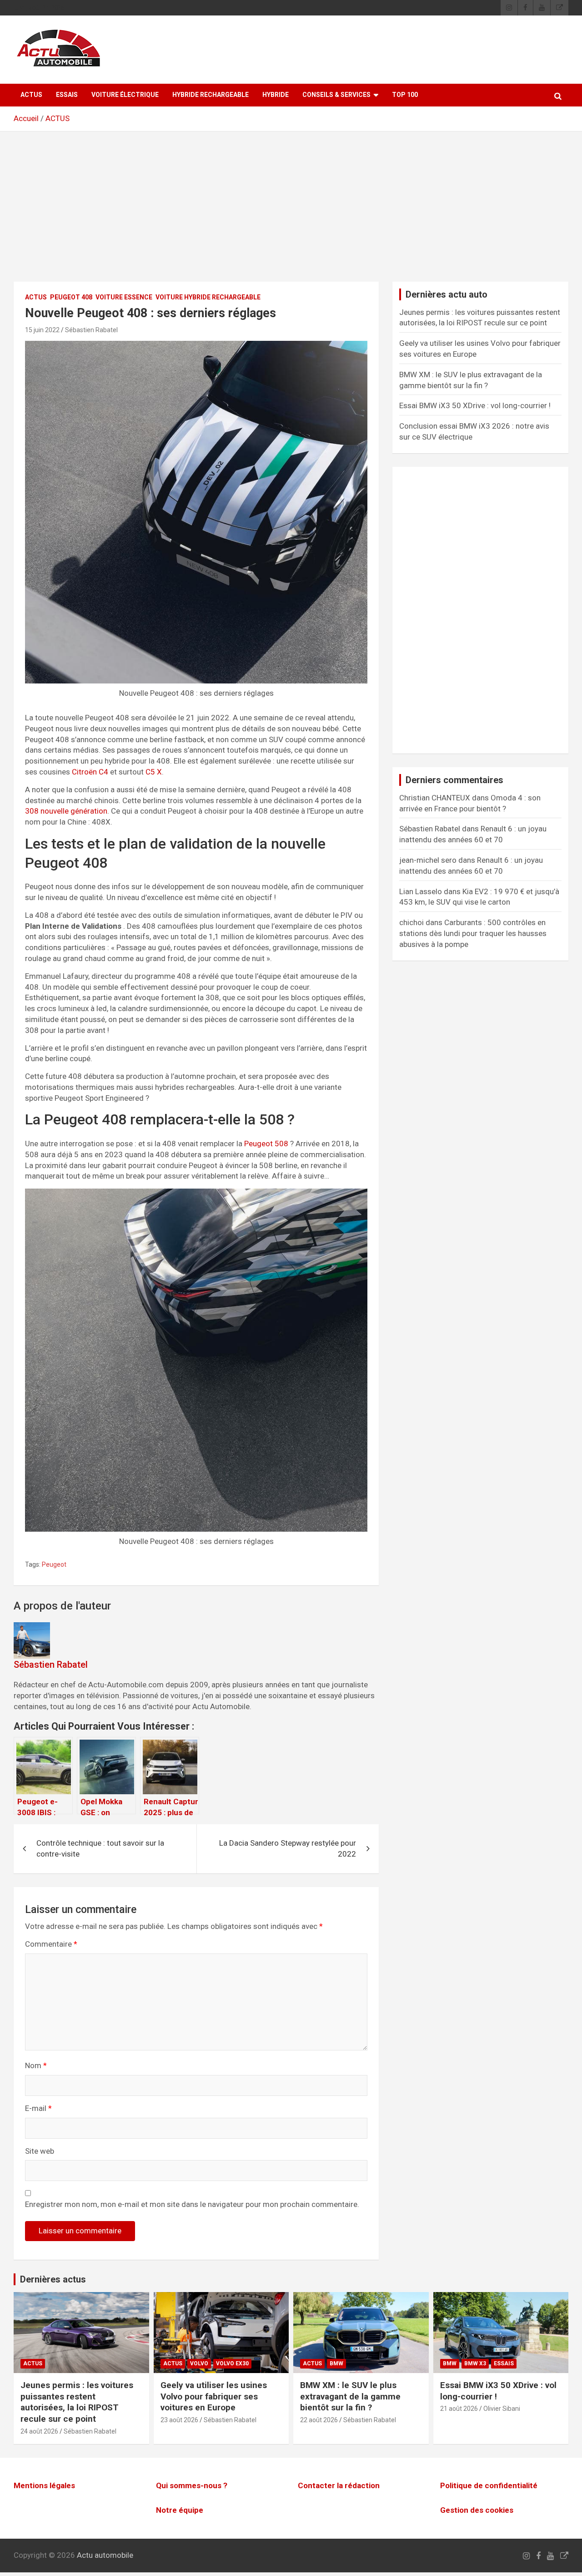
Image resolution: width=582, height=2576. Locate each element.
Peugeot (54, 1564)
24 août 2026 (39, 2431)
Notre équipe (180, 2510)
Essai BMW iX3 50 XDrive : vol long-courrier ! (475, 405)
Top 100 (405, 95)
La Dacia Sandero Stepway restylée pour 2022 (288, 1848)
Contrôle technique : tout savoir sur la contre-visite (100, 1848)
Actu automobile (105, 2555)
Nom (36, 2065)
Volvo (199, 2363)
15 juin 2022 (42, 330)
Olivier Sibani (502, 2409)
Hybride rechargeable (211, 95)
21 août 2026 (459, 2409)
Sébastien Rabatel (91, 330)
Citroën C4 (90, 772)
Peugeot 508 (266, 1144)
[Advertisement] (291, 213)
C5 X (153, 772)
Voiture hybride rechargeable (208, 297)
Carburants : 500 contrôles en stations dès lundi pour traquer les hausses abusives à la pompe (473, 933)
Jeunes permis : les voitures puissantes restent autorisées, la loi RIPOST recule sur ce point (77, 2402)
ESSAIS (67, 95)
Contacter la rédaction (339, 2485)
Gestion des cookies (477, 2510)
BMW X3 (475, 2363)
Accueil (26, 118)
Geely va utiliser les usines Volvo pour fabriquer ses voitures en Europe (214, 2396)
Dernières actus (53, 2279)
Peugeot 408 (71, 297)
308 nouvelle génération (66, 811)
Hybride (276, 95)
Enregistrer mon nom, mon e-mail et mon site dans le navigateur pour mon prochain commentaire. (192, 2204)
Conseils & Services (336, 95)
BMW (336, 2363)
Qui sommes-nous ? (192, 2485)
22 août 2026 (319, 2420)
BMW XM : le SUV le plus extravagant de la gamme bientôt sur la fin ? (350, 2396)
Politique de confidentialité (489, 2485)
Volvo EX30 (232, 2363)
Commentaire (51, 1944)
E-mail (38, 2108)
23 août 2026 (179, 2420)
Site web (40, 2151)
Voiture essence (124, 297)
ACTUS (31, 95)
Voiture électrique (125, 95)
